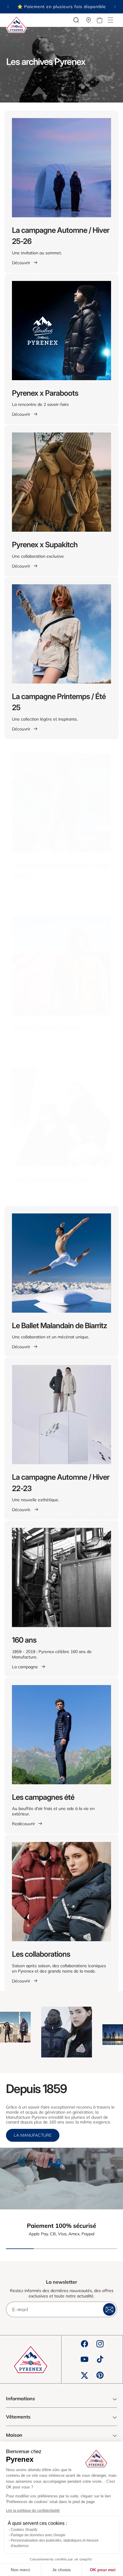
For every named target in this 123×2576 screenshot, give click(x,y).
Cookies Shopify (24, 2530)
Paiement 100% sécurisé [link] (61, 2226)
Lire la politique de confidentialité (33, 2511)
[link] (61, 2178)
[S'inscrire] (109, 2309)
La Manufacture (33, 2135)
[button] (110, 20)
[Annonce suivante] (115, 7)
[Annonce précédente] (8, 7)
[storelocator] (89, 20)
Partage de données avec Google (38, 2535)
